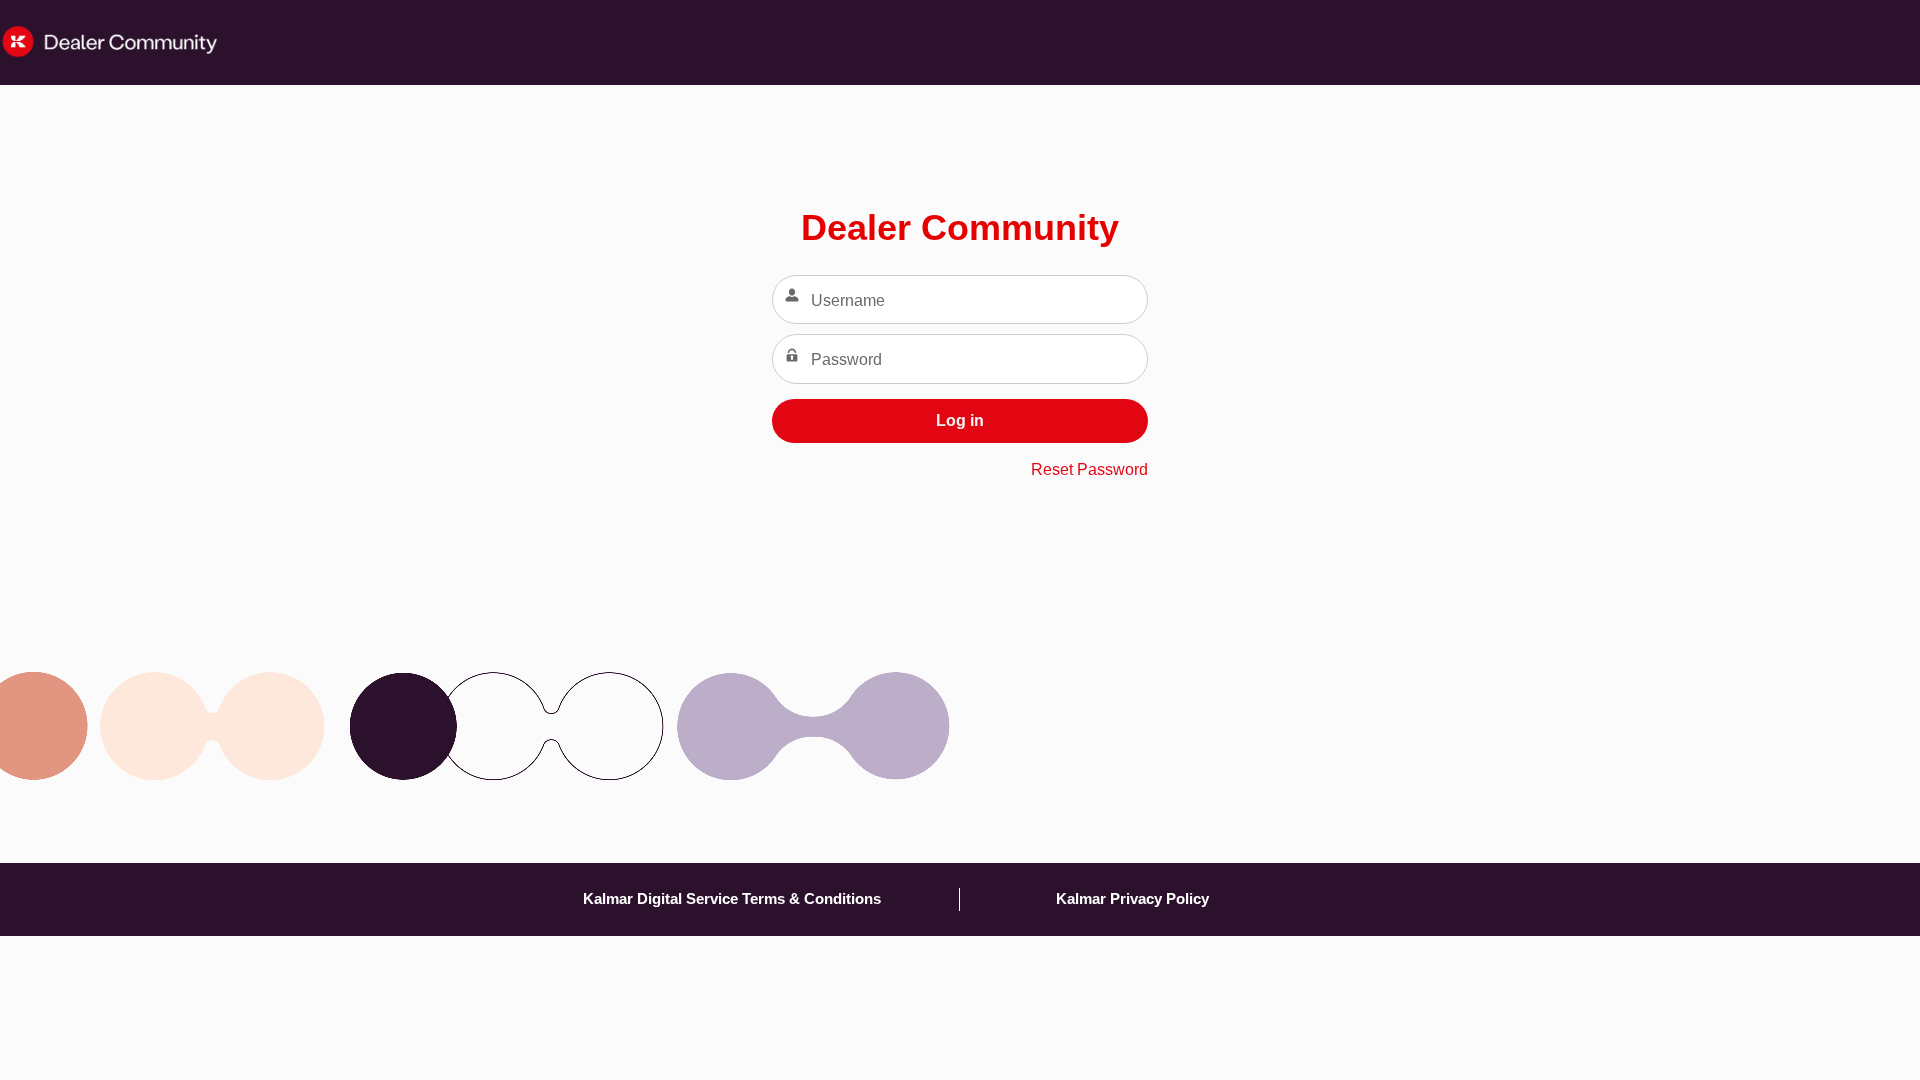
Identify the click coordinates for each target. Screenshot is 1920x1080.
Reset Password (1089, 469)
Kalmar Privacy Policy (1132, 898)
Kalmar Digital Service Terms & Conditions (732, 898)
